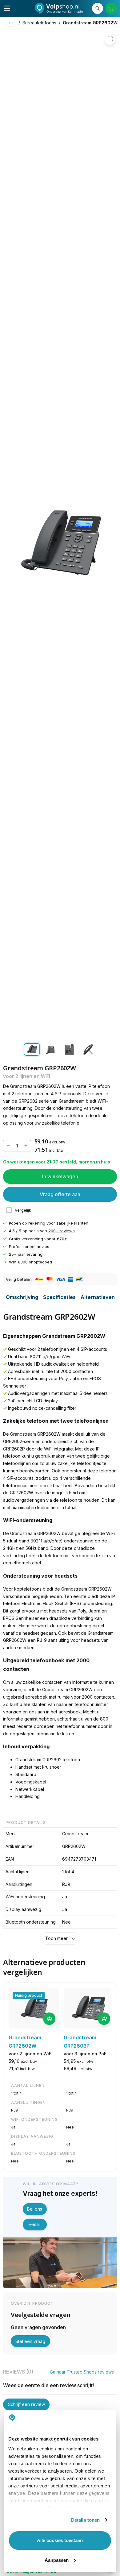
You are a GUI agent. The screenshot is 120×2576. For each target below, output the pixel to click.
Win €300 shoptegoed (30, 1262)
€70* (62, 1239)
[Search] (98, 8)
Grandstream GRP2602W (90, 23)
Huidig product (29, 1995)
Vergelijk (23, 1210)
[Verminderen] (8, 1146)
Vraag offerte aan (60, 1194)
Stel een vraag (30, 2341)
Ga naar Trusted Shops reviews (82, 2372)
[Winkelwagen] (111, 8)
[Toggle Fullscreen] (110, 39)
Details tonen (85, 2520)
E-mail (35, 2224)
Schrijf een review (26, 2404)
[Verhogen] (26, 1146)
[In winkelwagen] (49, 2019)
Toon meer (56, 1938)
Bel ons (35, 2209)
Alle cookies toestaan (60, 2540)
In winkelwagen (60, 1176)
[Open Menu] (7, 8)
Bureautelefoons (39, 23)
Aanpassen (57, 2560)
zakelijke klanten (72, 1223)
